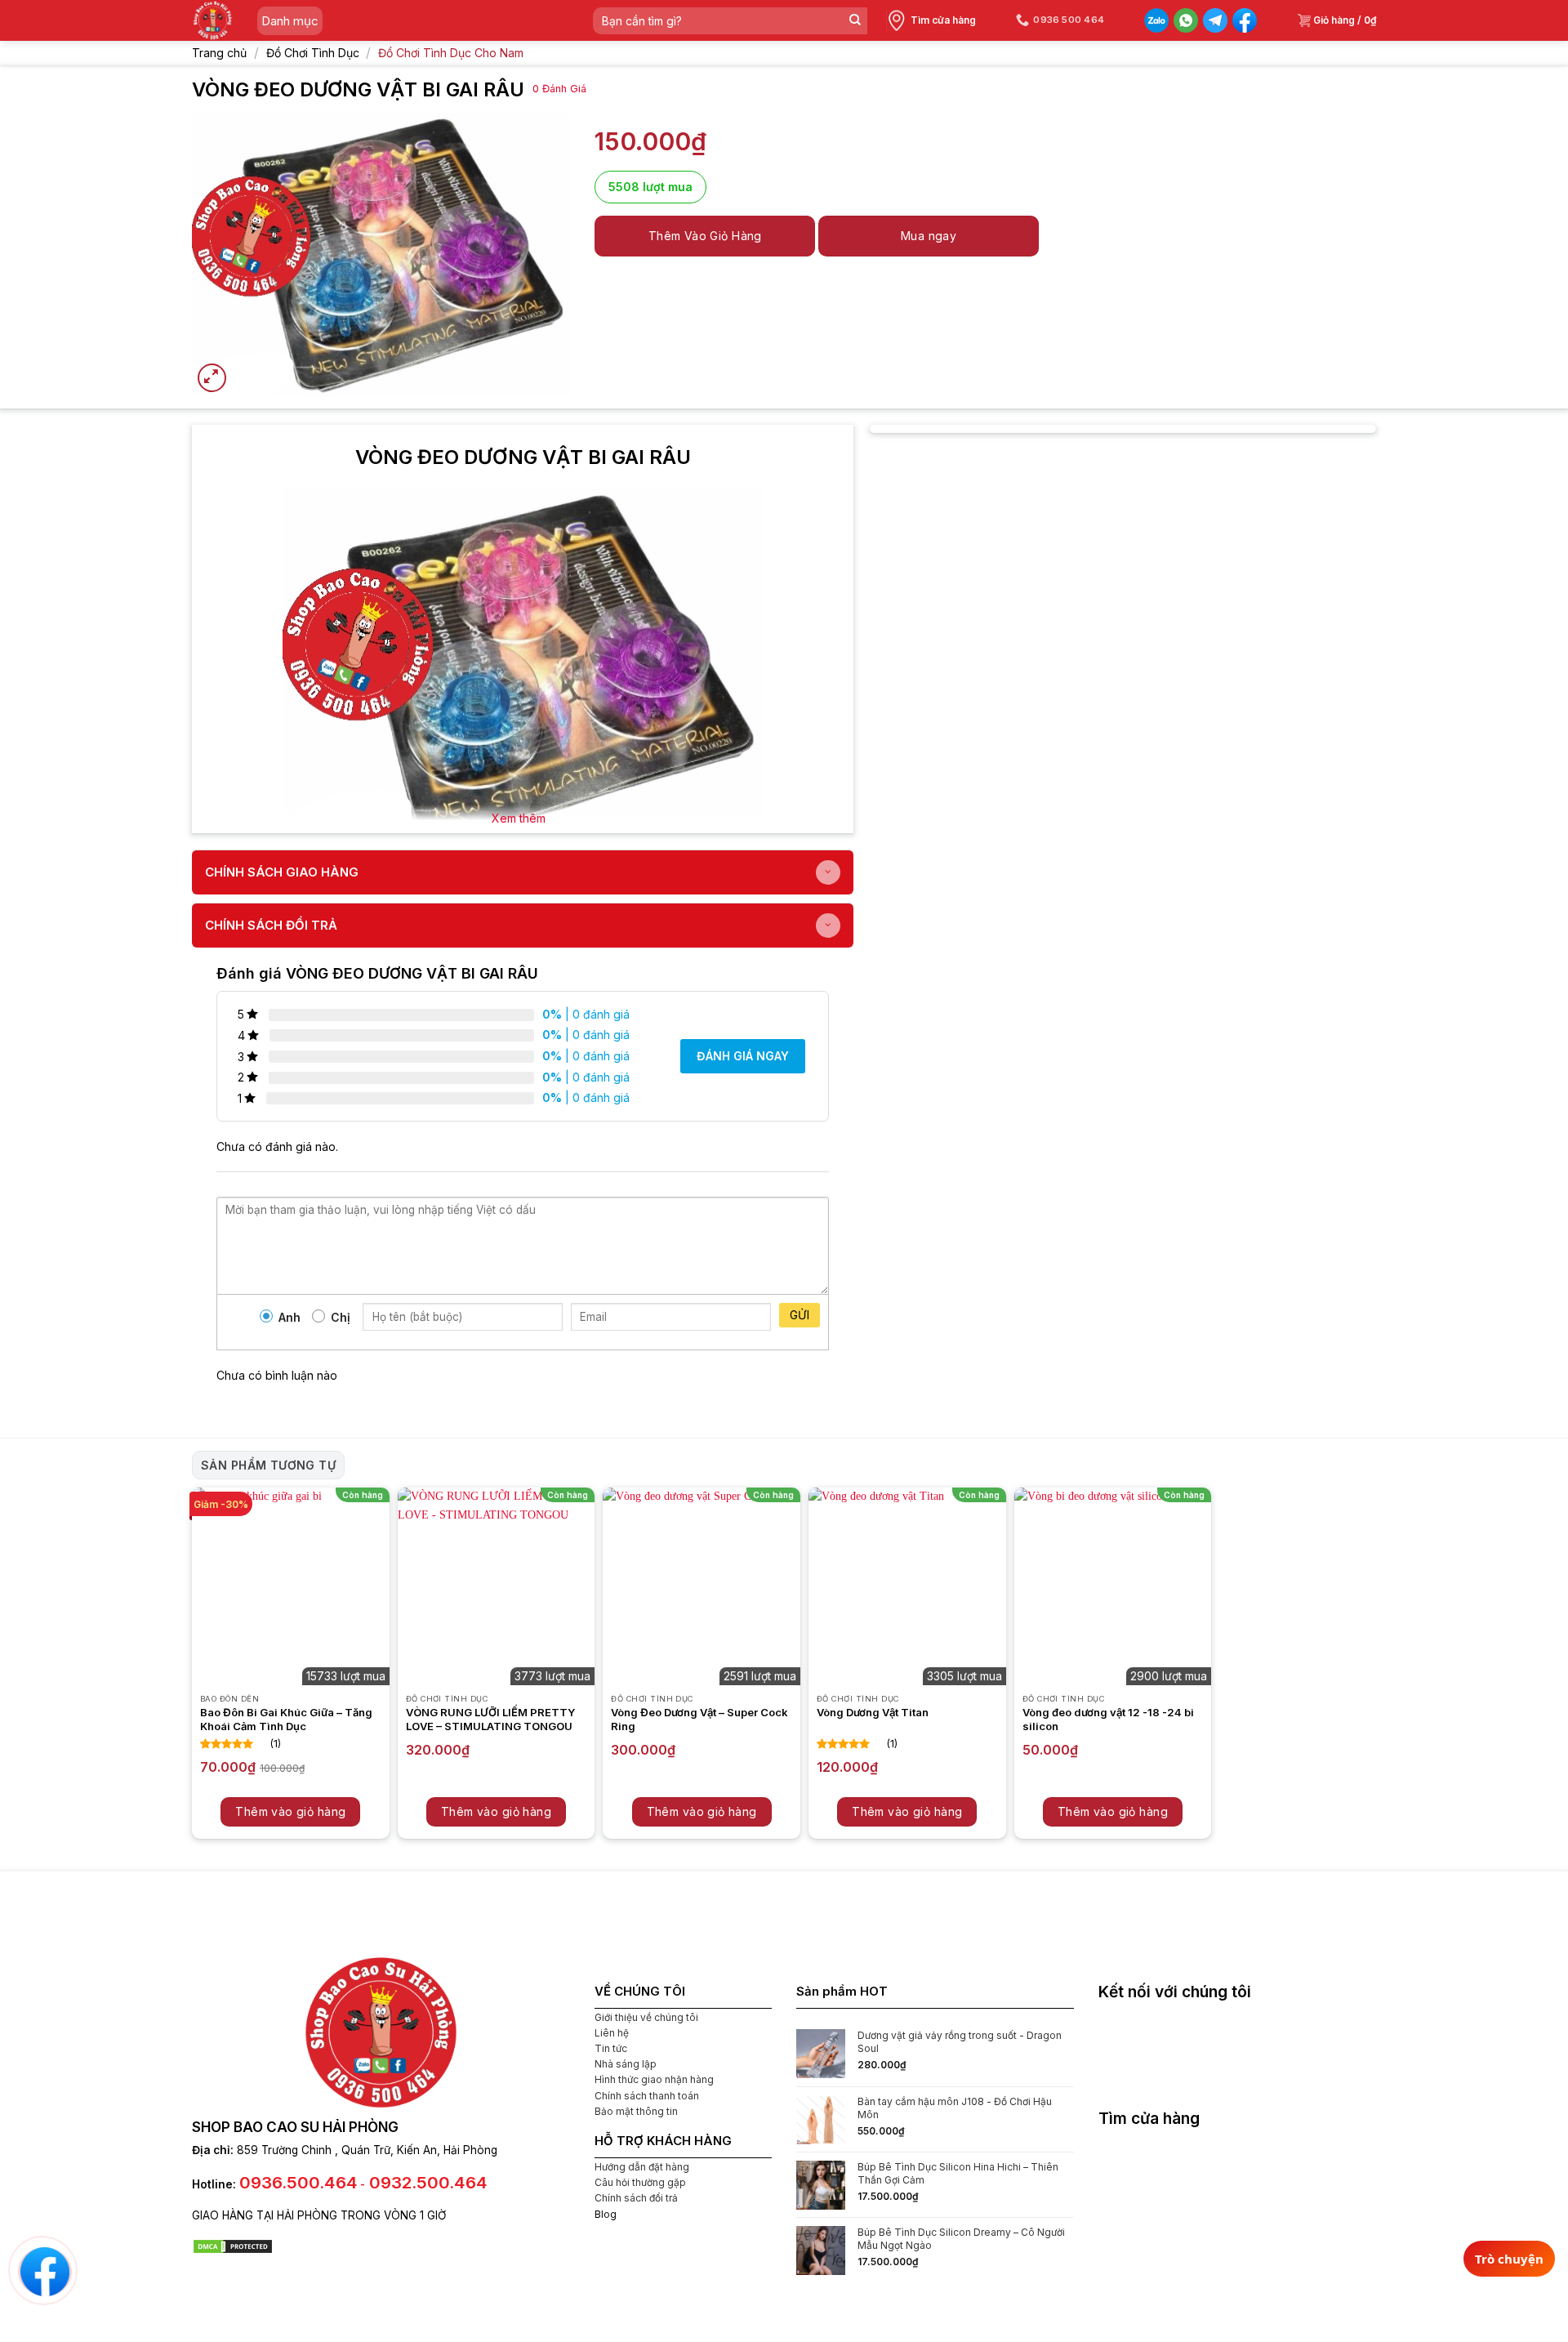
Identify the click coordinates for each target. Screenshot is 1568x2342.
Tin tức (611, 2048)
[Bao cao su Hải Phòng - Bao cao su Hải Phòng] (213, 20)
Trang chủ (219, 53)
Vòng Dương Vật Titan (873, 1712)
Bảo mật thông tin (636, 2111)
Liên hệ (612, 2033)
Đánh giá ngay (743, 1056)
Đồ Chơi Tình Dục (313, 53)
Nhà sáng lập (626, 2064)
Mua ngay (929, 236)
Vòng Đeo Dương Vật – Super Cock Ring (699, 1719)
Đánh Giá (559, 89)
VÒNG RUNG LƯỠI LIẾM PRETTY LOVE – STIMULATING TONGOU (490, 1719)
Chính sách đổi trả (636, 2198)
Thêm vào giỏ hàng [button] (496, 1811)
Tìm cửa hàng (943, 20)
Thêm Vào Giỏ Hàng (705, 236)
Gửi (800, 1315)
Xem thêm (519, 818)
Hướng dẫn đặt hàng (642, 2167)
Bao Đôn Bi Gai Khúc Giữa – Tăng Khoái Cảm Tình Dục (286, 1719)
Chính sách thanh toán (647, 2096)
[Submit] (855, 21)
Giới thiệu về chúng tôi (646, 2017)
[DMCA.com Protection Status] (233, 2245)
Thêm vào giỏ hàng (290, 1811)
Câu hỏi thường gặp (640, 2182)
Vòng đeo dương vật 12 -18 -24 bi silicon (1108, 1719)
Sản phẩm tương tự (268, 1465)
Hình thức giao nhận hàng (654, 2079)
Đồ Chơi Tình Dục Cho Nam (451, 53)
